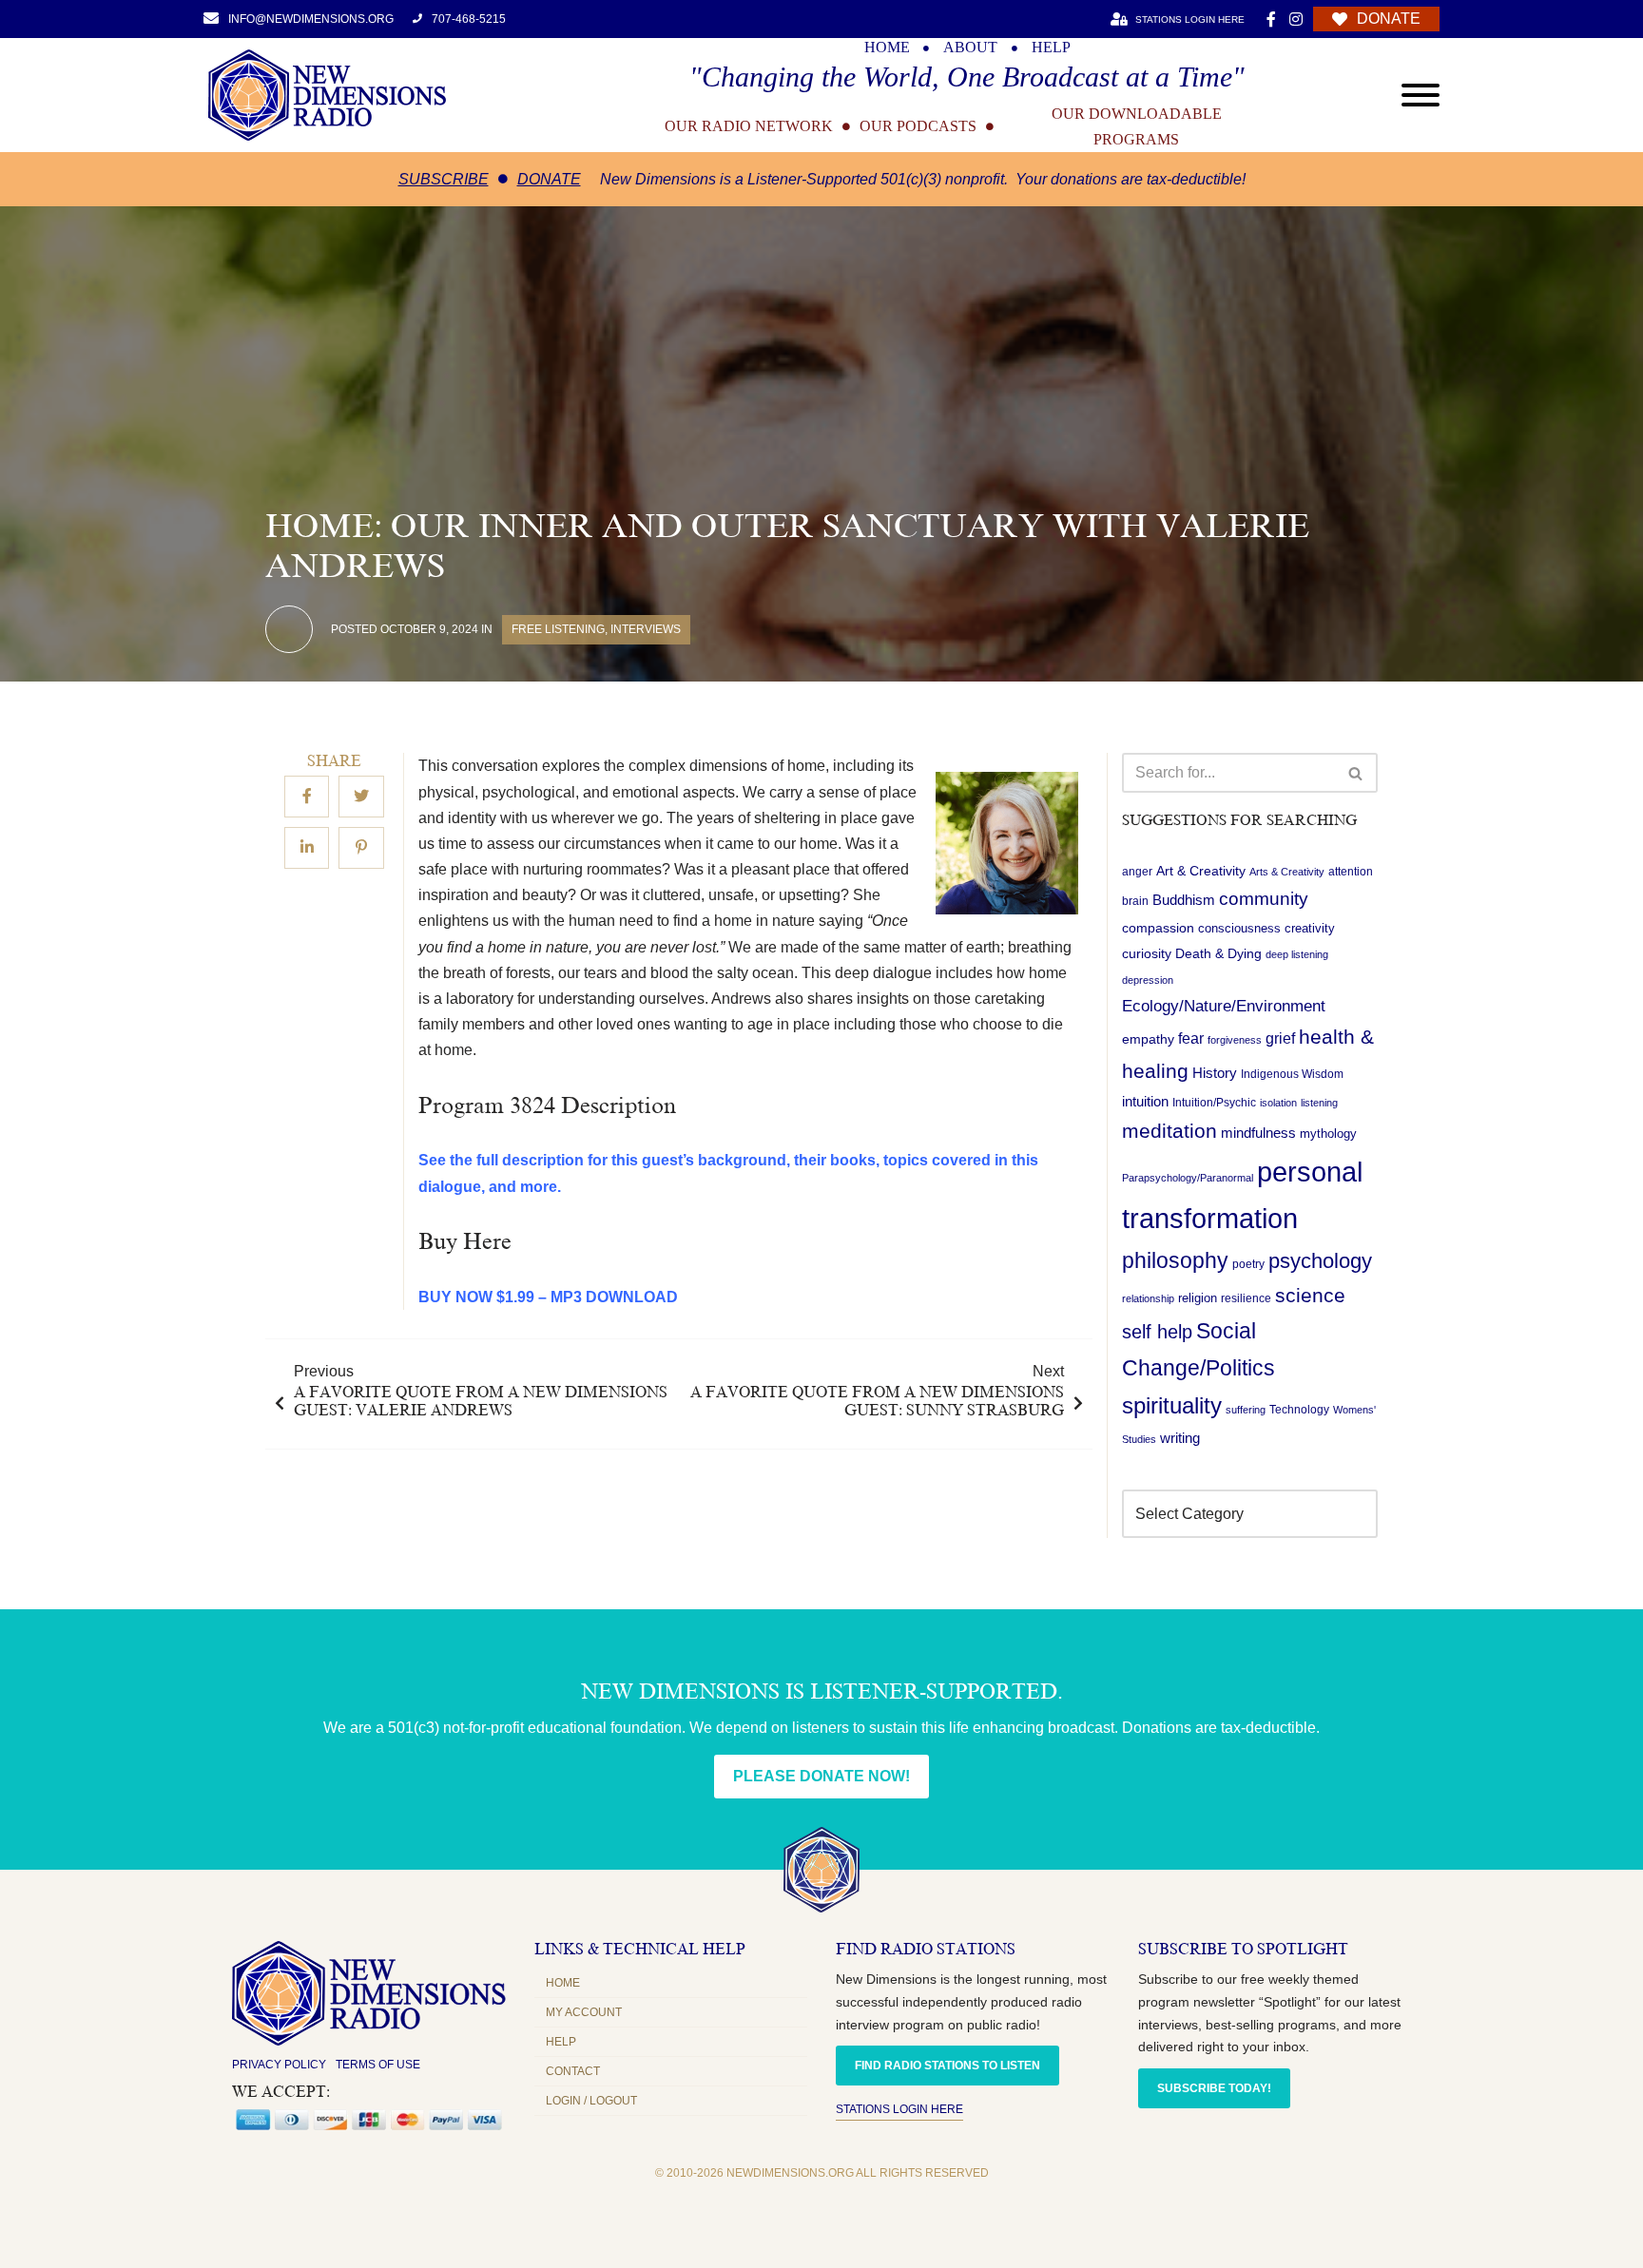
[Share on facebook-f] (307, 798)
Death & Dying (1218, 953)
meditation (1169, 1131)
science (1310, 1295)
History (1215, 1073)
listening (1319, 1103)
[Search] (1356, 773)
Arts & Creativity (1287, 872)
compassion (1158, 928)
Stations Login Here (899, 2109)
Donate (549, 179)
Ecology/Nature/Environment (1224, 1006)
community (1264, 899)
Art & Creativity (1201, 871)
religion (1198, 1298)
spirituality (1172, 1406)
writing (1180, 1438)
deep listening (1297, 954)
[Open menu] (1421, 95)
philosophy (1175, 1260)
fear (1191, 1038)
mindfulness (1258, 1133)
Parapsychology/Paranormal (1188, 1178)
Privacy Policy (279, 2065)
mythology (1328, 1134)
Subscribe (444, 179)
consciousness (1239, 928)
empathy (1148, 1039)
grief (1280, 1038)
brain (1135, 901)
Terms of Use (378, 2065)
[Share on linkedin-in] (307, 849)
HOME (887, 48)
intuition (1145, 1102)
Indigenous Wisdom (1292, 1074)
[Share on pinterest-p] (361, 849)
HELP (1051, 48)
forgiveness (1235, 1040)
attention (1351, 872)
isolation (1278, 1103)
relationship (1148, 1298)
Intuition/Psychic (1214, 1103)
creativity (1310, 928)
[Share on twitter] (361, 798)
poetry (1248, 1264)
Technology (1299, 1410)
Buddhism (1184, 900)
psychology (1320, 1261)
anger (1137, 872)
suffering (1246, 1410)
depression (1148, 980)
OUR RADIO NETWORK (749, 126)
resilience (1246, 1298)
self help (1157, 1332)
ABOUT (970, 48)
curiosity (1147, 953)
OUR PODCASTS (918, 126)
